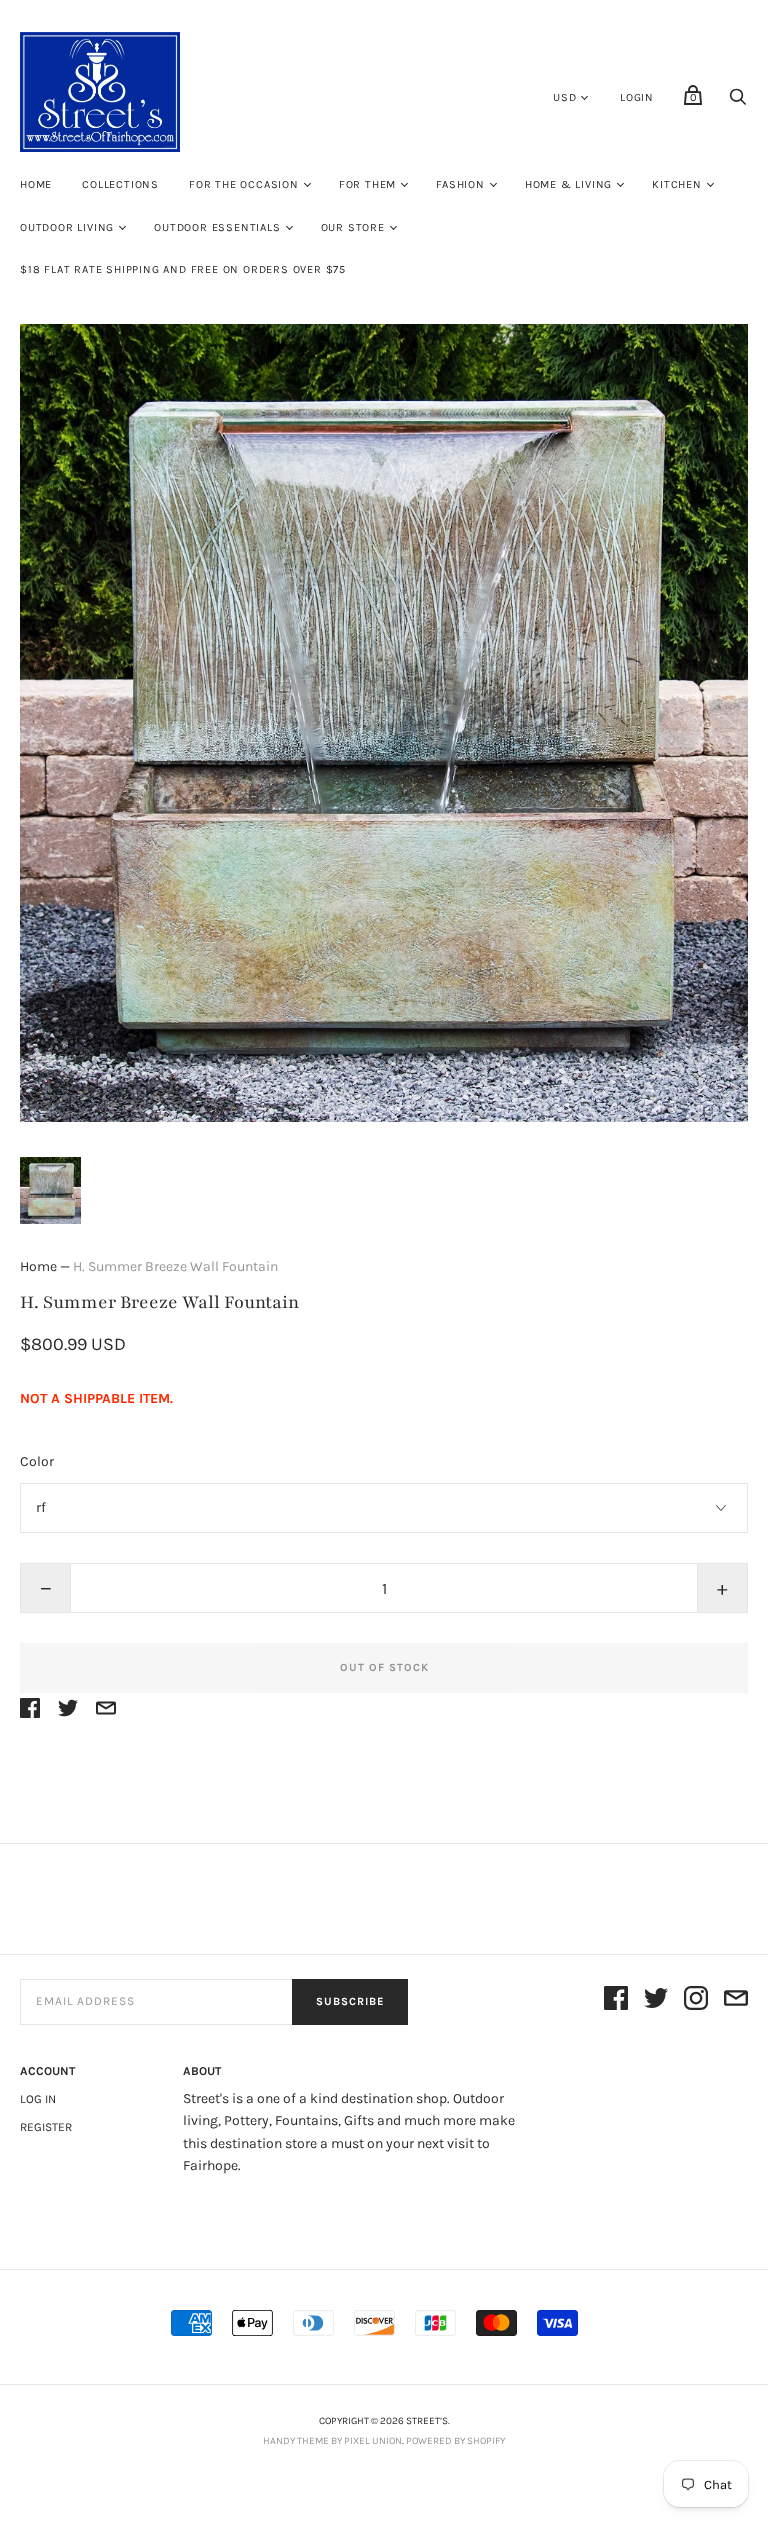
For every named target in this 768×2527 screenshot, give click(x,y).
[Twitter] (656, 2001)
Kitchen (677, 184)
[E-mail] (736, 2001)
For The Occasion (244, 184)
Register (46, 2127)
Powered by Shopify (455, 2441)
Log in (38, 2099)
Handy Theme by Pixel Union (332, 2441)
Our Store (353, 227)
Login (637, 97)
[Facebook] (616, 2001)
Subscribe (350, 2001)
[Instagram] (696, 2001)
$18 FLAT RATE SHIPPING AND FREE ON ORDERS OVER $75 (183, 269)
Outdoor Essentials (217, 227)
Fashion (460, 184)
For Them (367, 184)
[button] (50, 1190)
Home (36, 184)
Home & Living (568, 184)
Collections (120, 184)
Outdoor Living (67, 227)
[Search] (738, 102)
